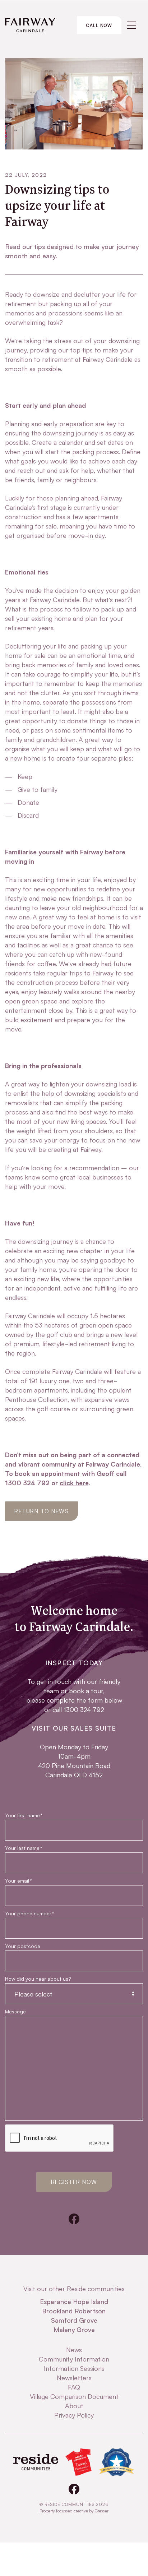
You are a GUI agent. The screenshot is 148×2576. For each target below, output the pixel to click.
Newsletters (74, 2377)
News (74, 2349)
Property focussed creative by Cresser (74, 2510)
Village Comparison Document (74, 2396)
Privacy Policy (74, 2415)
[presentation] (60, 2138)
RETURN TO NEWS (41, 1511)
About (74, 2405)
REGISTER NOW (74, 2182)
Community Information (74, 2359)
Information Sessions (74, 2368)
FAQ (74, 2387)
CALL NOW (99, 25)
